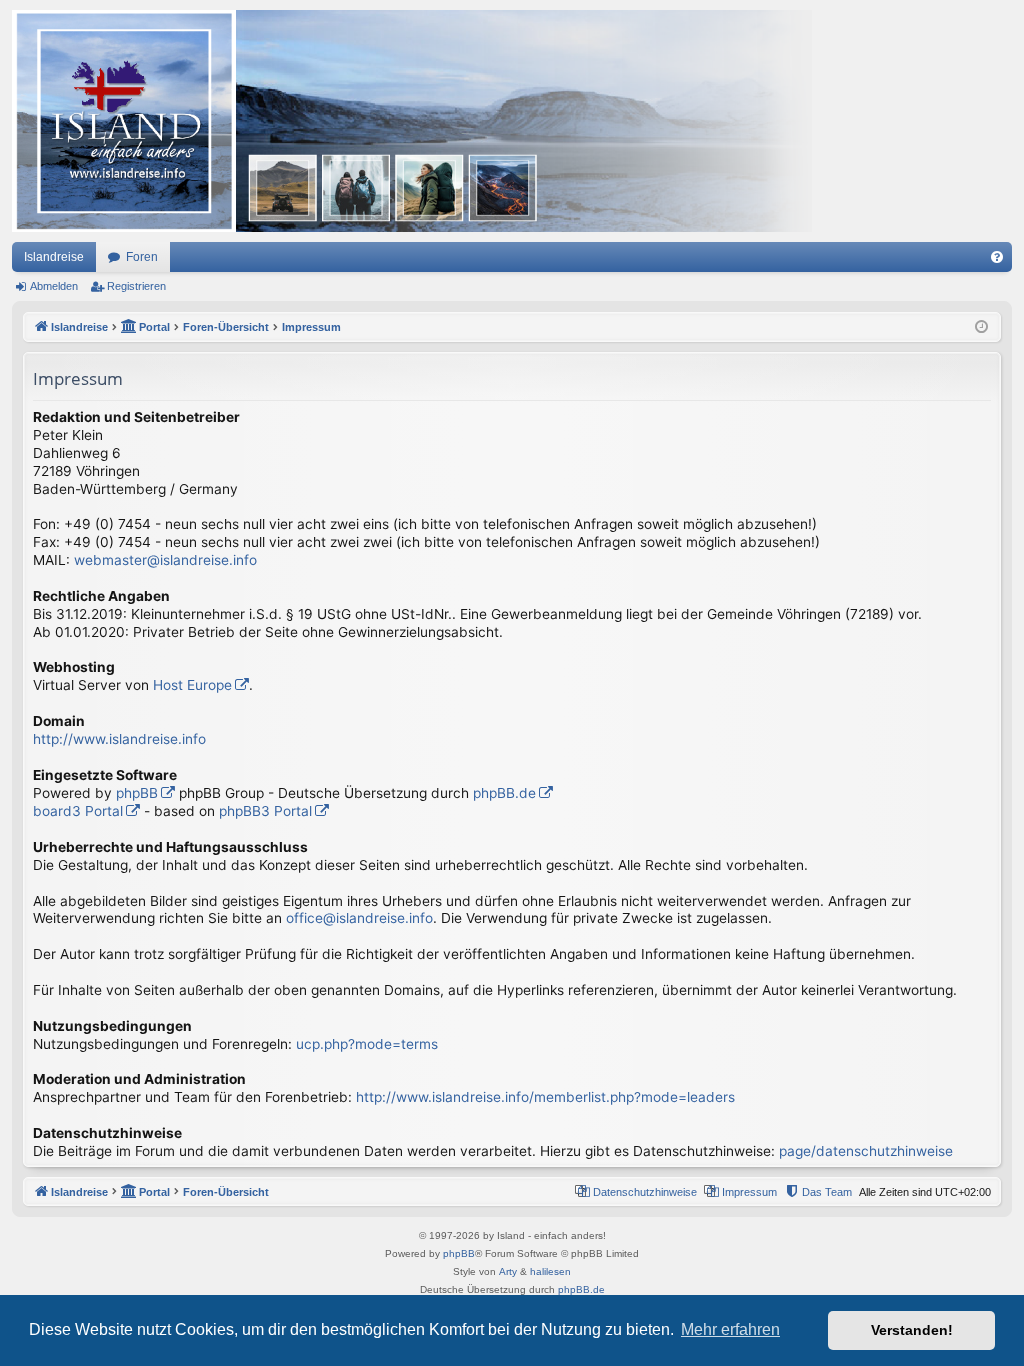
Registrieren (136, 286)
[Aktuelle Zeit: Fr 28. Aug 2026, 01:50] (981, 327)
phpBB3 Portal (265, 811)
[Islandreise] (412, 121)
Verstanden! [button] (912, 1330)
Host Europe (192, 685)
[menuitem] (997, 257)
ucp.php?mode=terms (367, 1044)
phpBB (137, 793)
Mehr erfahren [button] (730, 1329)
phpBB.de (504, 793)
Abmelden (54, 286)
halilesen (550, 1271)
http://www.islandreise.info (119, 739)
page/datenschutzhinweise (866, 1151)
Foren (142, 257)
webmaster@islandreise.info (165, 560)
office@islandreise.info (359, 918)
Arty (508, 1271)
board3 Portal (78, 811)
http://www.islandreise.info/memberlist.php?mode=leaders (545, 1097)
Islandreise (54, 257)
